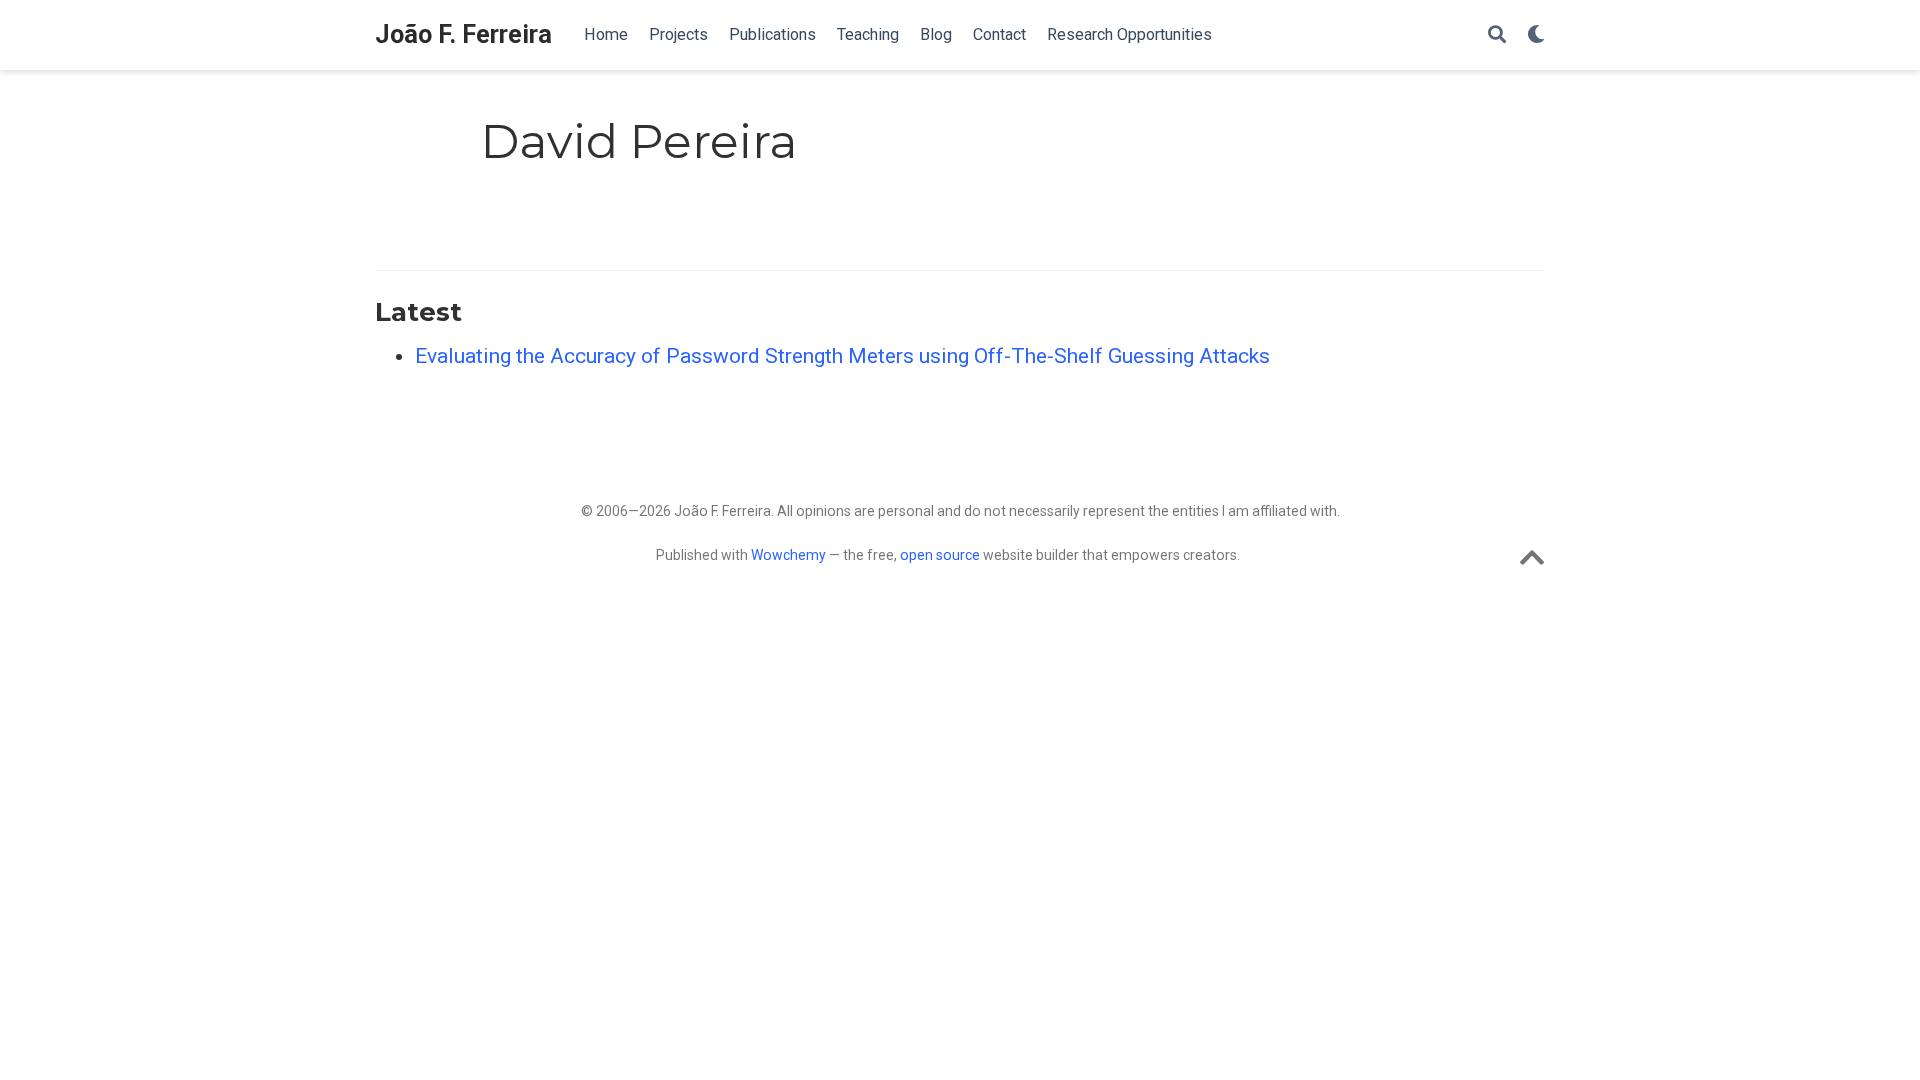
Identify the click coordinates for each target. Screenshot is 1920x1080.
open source (940, 555)
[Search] (1497, 35)
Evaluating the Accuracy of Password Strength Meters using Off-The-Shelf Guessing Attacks (842, 356)
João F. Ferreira (463, 34)
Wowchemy (788, 555)
